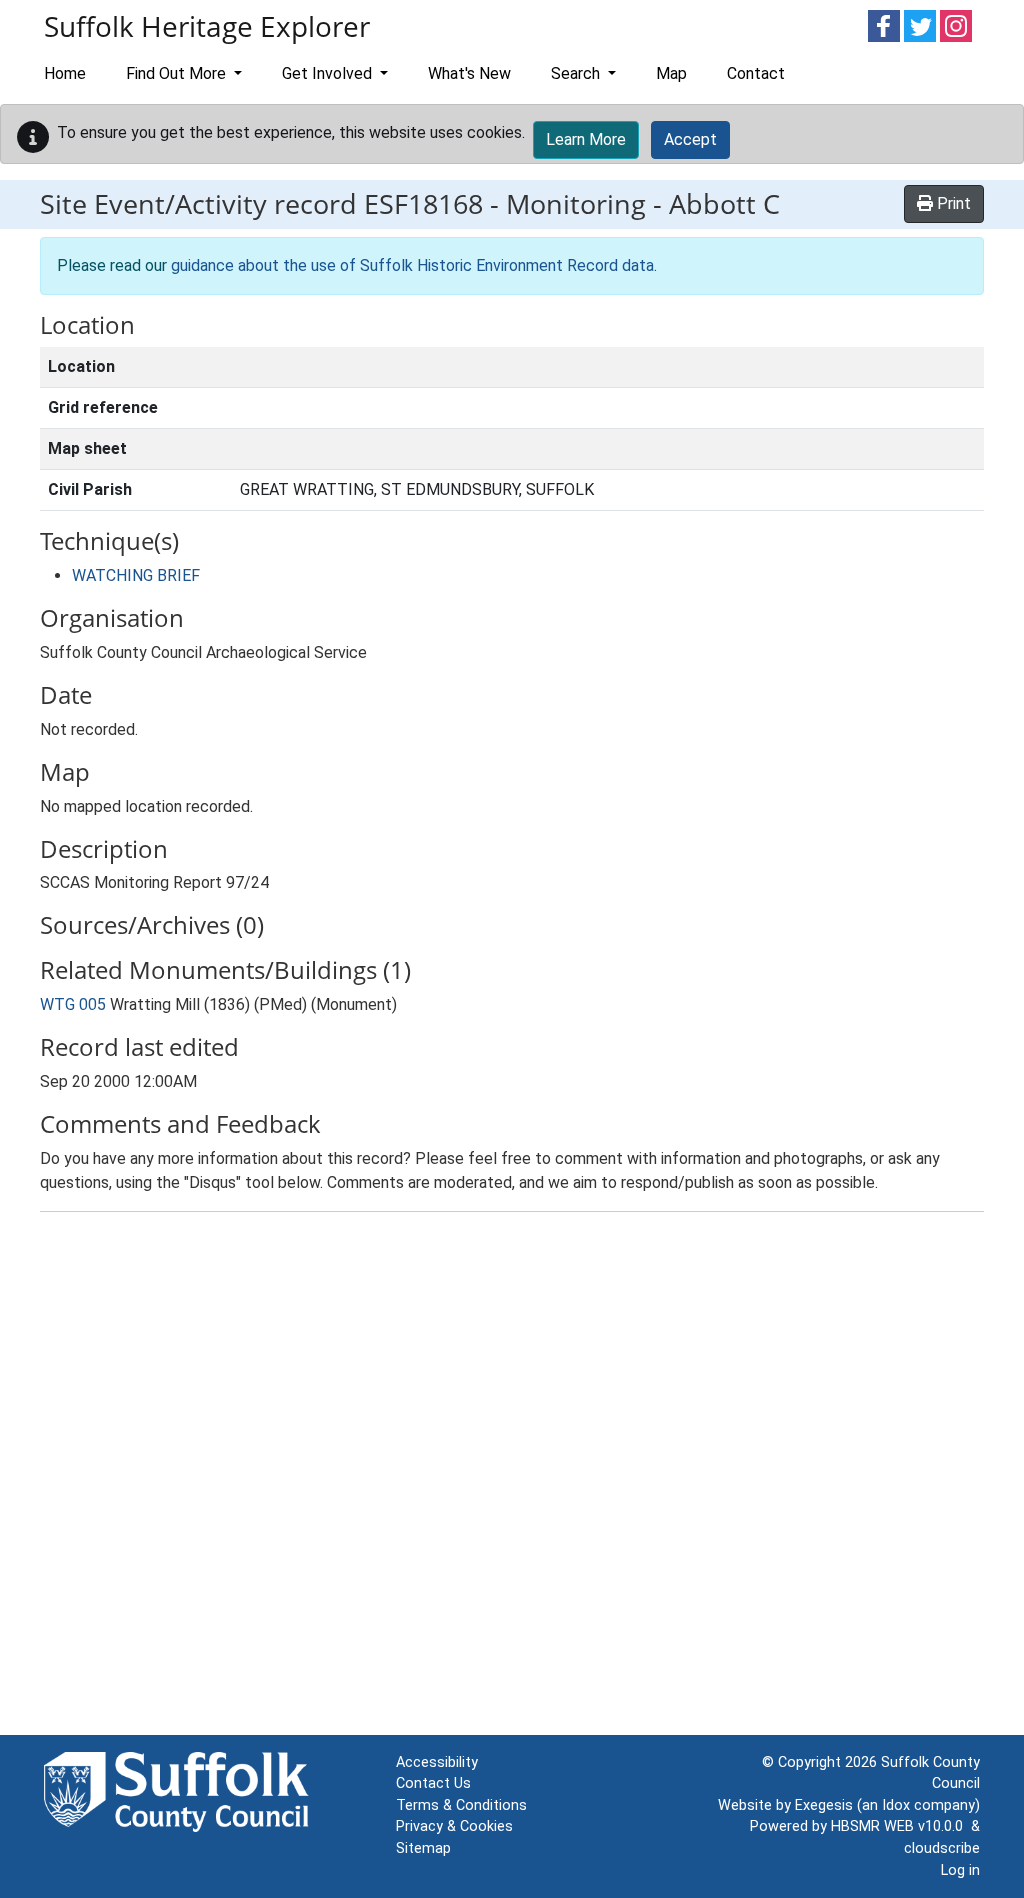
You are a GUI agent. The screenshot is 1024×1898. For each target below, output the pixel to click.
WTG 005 (73, 1004)
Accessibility (437, 1762)
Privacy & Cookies (454, 1826)
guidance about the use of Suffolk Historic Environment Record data (412, 265)
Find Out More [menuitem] (178, 73)
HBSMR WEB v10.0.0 (901, 1826)
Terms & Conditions (461, 1805)
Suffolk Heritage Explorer (207, 26)
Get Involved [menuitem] (329, 73)
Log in (960, 1870)
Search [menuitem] (577, 73)
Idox (896, 1805)
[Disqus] (512, 1478)
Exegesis (824, 1805)
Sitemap (423, 1848)
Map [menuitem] (671, 73)
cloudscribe (942, 1848)
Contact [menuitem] (756, 73)
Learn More (586, 139)
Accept (690, 139)
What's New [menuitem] (469, 73)
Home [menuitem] (65, 73)
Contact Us (433, 1783)
